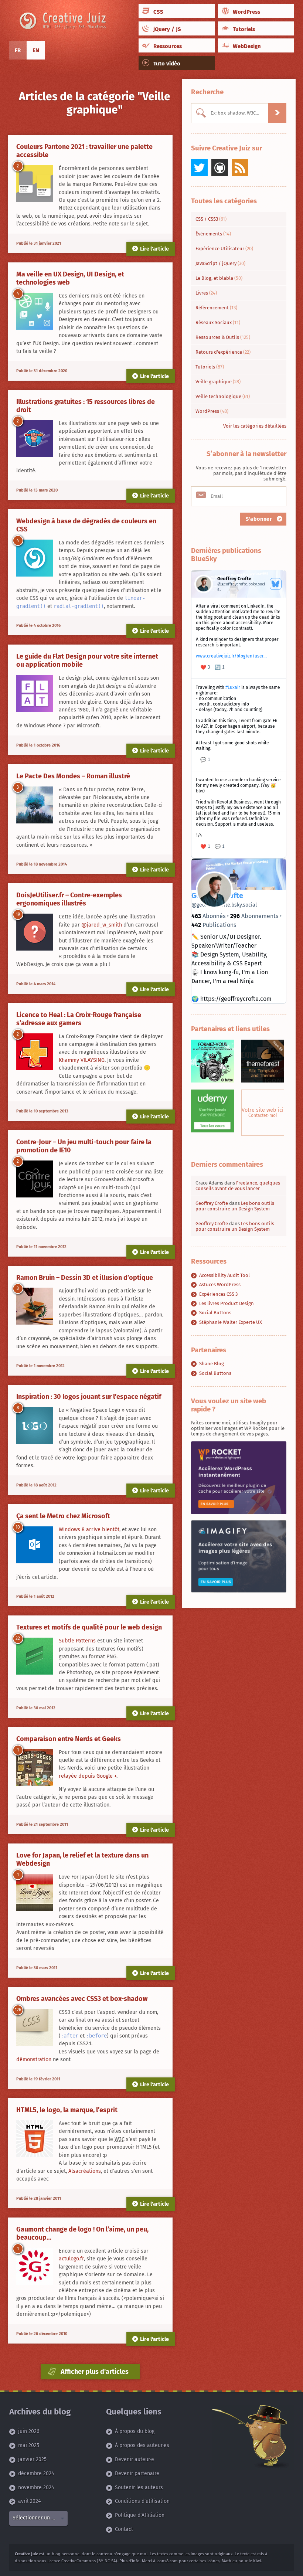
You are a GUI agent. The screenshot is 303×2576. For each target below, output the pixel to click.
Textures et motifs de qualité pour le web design (89, 1627)
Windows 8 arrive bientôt (89, 1530)
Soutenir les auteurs (139, 2487)
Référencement (216, 308)
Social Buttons (215, 1313)
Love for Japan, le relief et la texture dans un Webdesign (82, 1859)
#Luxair (233, 687)
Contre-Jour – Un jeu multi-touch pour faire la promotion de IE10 (84, 1146)
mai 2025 (29, 2445)
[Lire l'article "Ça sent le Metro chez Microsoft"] (35, 1545)
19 (18, 914)
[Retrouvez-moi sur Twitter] (199, 168)
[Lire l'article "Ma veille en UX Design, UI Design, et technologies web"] (35, 311)
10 (18, 1527)
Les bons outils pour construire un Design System (235, 1206)
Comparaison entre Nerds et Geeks (69, 1739)
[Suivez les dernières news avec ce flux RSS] (240, 168)
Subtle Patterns (77, 1641)
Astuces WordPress (220, 1284)
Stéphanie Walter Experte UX (231, 1322)
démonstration (34, 2060)
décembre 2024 (36, 2473)
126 (18, 2010)
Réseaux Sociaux (218, 322)
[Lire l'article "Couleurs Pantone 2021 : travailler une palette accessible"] (35, 184)
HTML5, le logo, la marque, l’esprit (67, 2110)
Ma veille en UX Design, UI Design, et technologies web (70, 278)
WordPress (212, 411)
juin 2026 (29, 2431)
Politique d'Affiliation (140, 2515)
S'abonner (260, 519)
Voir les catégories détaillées (255, 426)
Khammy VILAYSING (82, 1060)
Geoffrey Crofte (212, 1203)
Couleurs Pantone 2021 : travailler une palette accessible (84, 151)
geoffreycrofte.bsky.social (224, 905)
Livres (206, 293)
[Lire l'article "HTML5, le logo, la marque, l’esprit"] (35, 2139)
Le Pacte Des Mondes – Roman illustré (73, 776)
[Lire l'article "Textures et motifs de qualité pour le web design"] (35, 1656)
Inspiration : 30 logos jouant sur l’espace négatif (89, 1397)
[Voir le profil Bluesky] (276, 584)
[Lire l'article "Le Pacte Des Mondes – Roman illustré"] (35, 805)
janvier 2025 (32, 2459)
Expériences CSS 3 (218, 1294)
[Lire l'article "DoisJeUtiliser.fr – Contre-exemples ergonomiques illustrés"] (35, 932)
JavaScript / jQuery (220, 263)
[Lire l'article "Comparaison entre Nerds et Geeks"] (35, 1768)
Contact (124, 2529)
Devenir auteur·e (135, 2459)
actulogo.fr (71, 2259)
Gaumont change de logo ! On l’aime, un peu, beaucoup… (82, 2233)
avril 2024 (29, 2501)
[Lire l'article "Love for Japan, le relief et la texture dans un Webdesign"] (35, 1892)
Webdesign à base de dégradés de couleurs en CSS (86, 525)
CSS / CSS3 (211, 219)
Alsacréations (85, 2171)
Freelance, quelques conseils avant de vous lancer (238, 1186)
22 (18, 1638)
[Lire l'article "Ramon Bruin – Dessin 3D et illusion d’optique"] (35, 1306)
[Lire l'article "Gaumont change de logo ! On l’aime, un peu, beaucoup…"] (35, 2266)
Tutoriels (210, 367)
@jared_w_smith (102, 925)
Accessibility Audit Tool (224, 1275)
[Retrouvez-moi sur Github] (220, 168)
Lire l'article (154, 249)
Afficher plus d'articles (94, 2372)
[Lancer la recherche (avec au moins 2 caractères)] (277, 113)
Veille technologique (223, 396)
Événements (213, 234)
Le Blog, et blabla (219, 278)
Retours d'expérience (223, 352)
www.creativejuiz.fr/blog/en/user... (231, 656)
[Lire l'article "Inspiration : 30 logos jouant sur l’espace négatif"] (35, 1426)
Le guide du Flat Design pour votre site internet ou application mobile (87, 660)
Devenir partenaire (137, 2473)
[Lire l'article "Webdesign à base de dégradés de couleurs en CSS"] (35, 558)
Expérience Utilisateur (224, 249)
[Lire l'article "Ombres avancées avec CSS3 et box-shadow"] (35, 2028)
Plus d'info (130, 2561)
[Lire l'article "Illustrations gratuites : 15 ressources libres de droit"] (35, 439)
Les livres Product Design (227, 1303)
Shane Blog (212, 1364)
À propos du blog (135, 2431)
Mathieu (229, 2561)
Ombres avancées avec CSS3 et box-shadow (82, 1999)
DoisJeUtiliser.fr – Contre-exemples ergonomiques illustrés (69, 899)
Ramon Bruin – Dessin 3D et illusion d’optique (85, 1278)
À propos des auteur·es (142, 2445)
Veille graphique (218, 382)
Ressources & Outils (223, 337)
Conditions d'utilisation (142, 2501)
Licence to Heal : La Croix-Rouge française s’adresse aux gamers (79, 1019)
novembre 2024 (36, 2487)
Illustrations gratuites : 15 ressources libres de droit (86, 406)
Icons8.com (167, 2561)
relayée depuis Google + (88, 1776)
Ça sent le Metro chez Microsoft (63, 1516)
